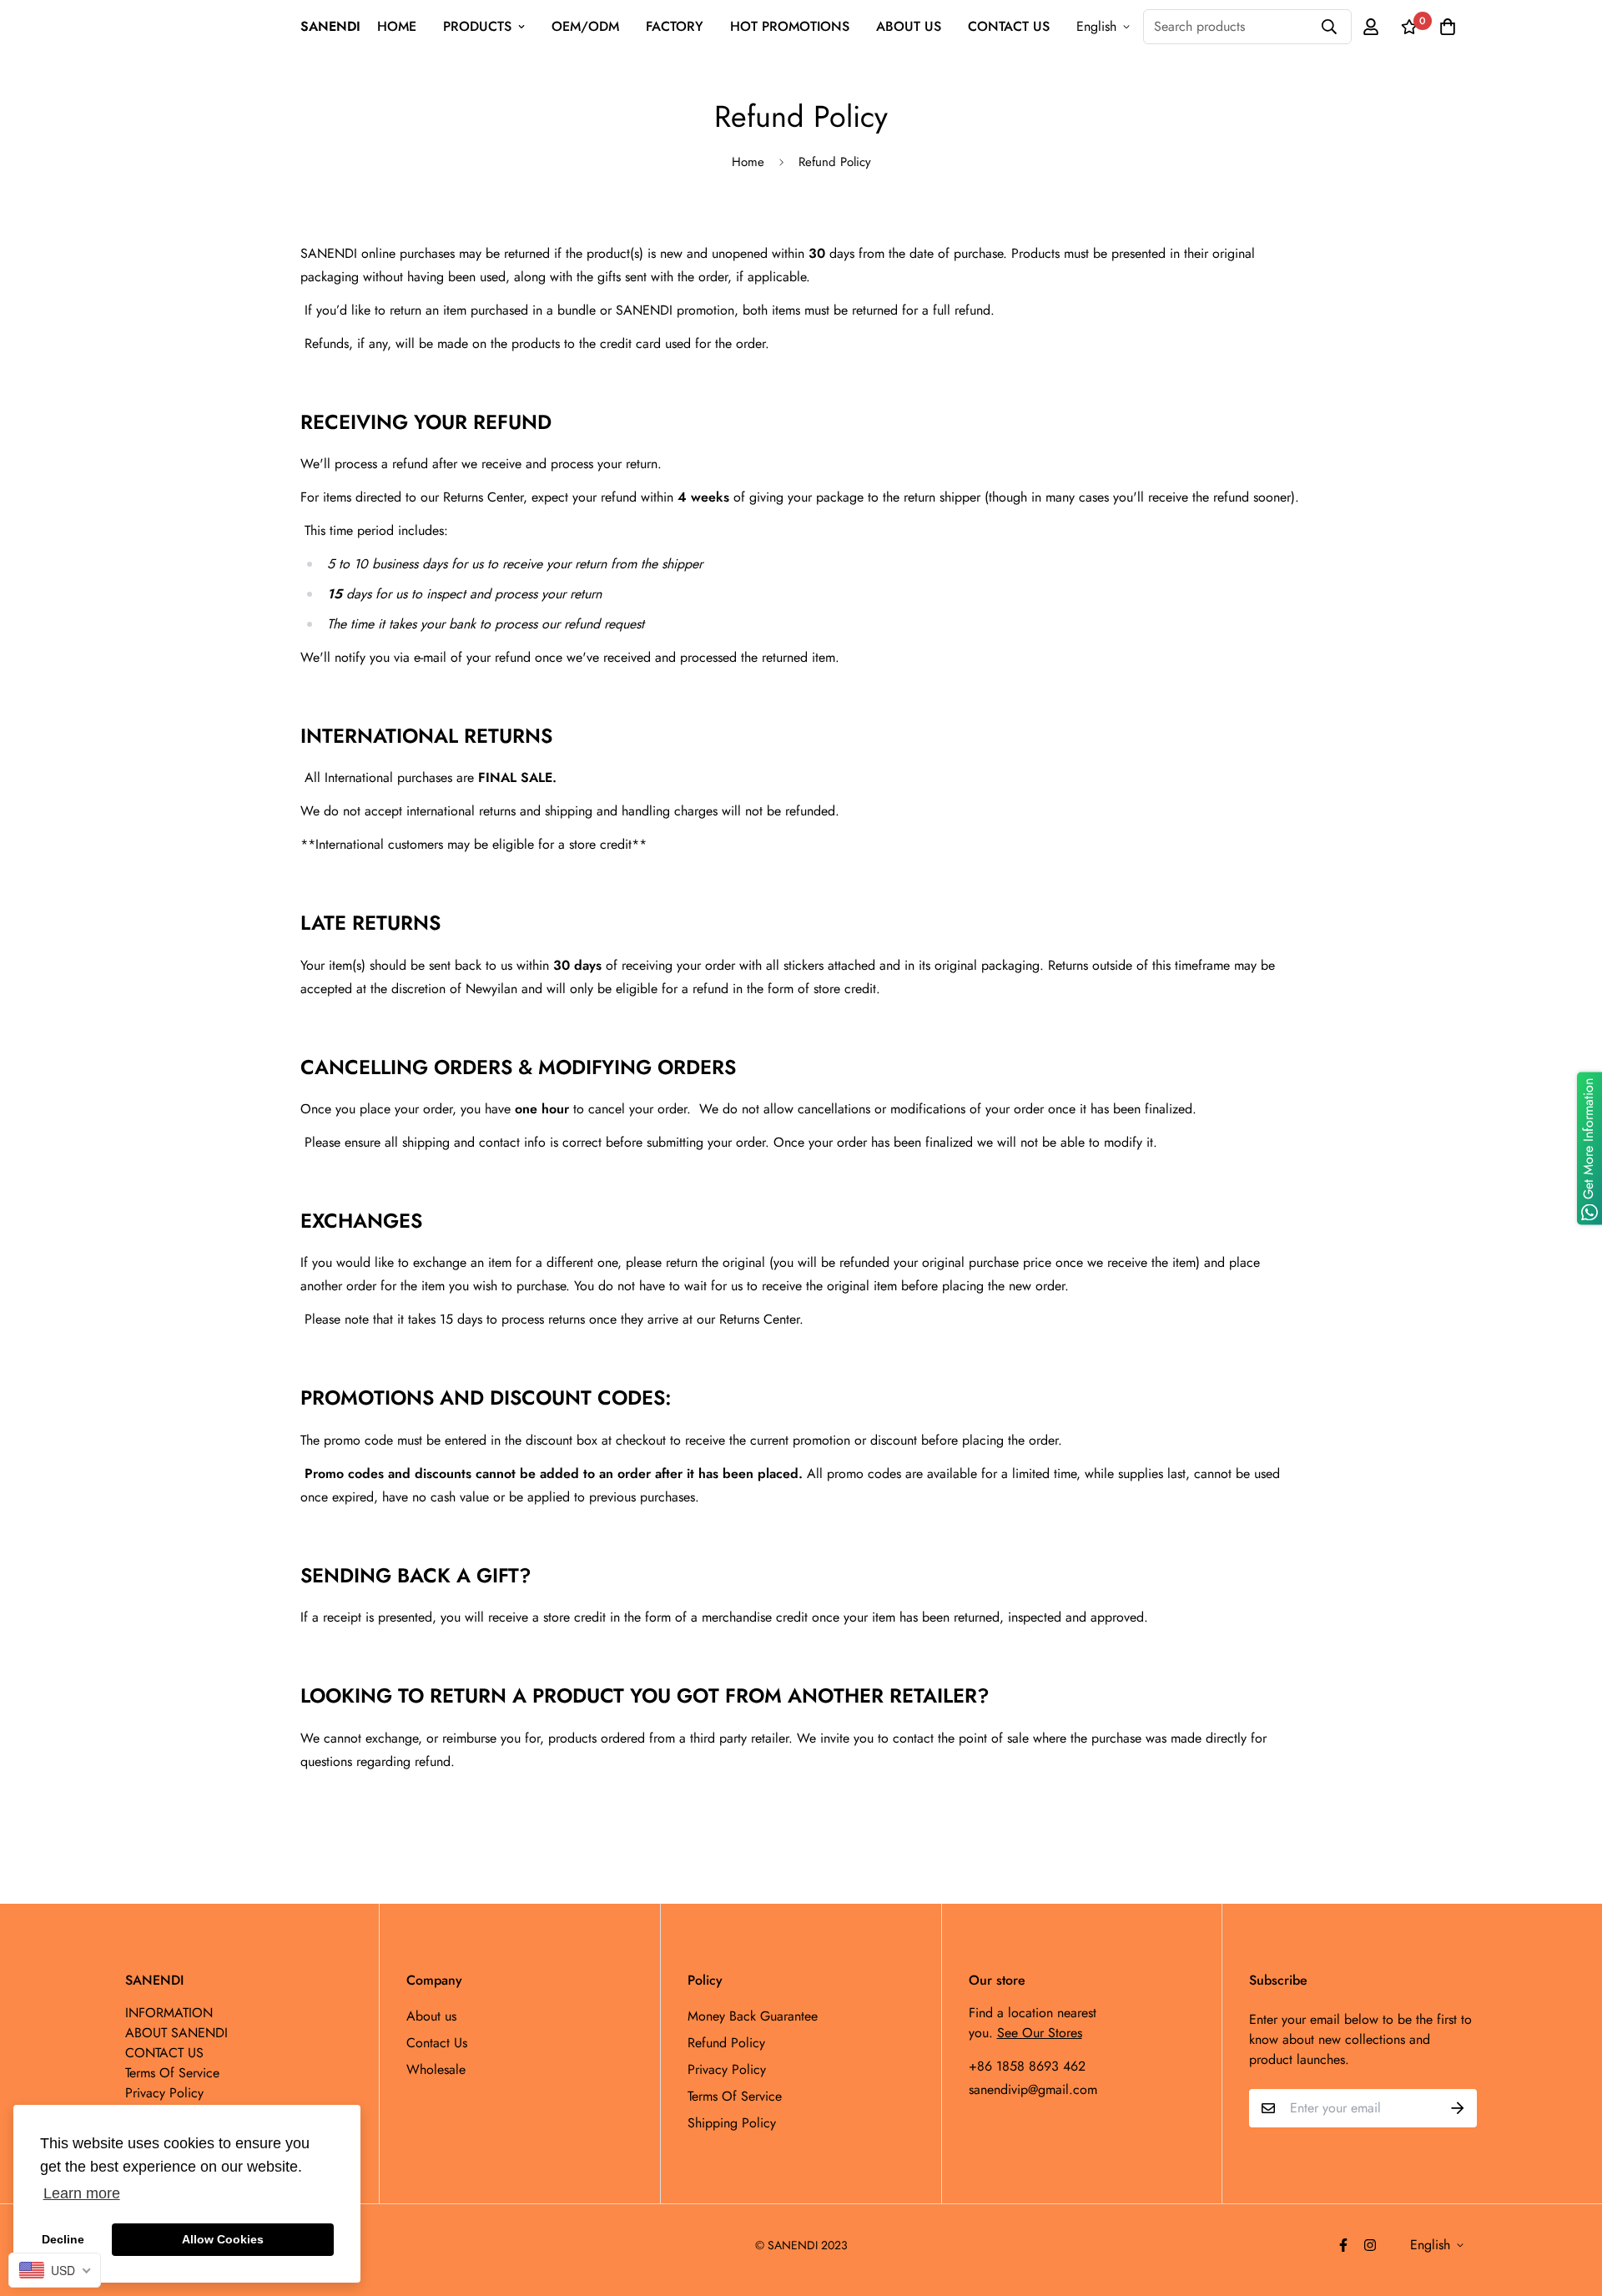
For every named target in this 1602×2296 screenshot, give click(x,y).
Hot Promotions (790, 26)
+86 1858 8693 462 (1027, 2066)
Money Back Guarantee (753, 2016)
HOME (397, 26)
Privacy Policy (727, 2069)
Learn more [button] (82, 2193)
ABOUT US (909, 26)
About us (431, 2016)
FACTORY (675, 26)
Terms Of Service (735, 2096)
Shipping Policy (732, 2123)
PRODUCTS (477, 26)
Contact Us (437, 2043)
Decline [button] (63, 2239)
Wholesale (436, 2069)
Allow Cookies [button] (223, 2239)
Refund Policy (726, 2043)
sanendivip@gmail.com (1033, 2089)
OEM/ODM (585, 26)
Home (748, 162)
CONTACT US (1009, 26)
